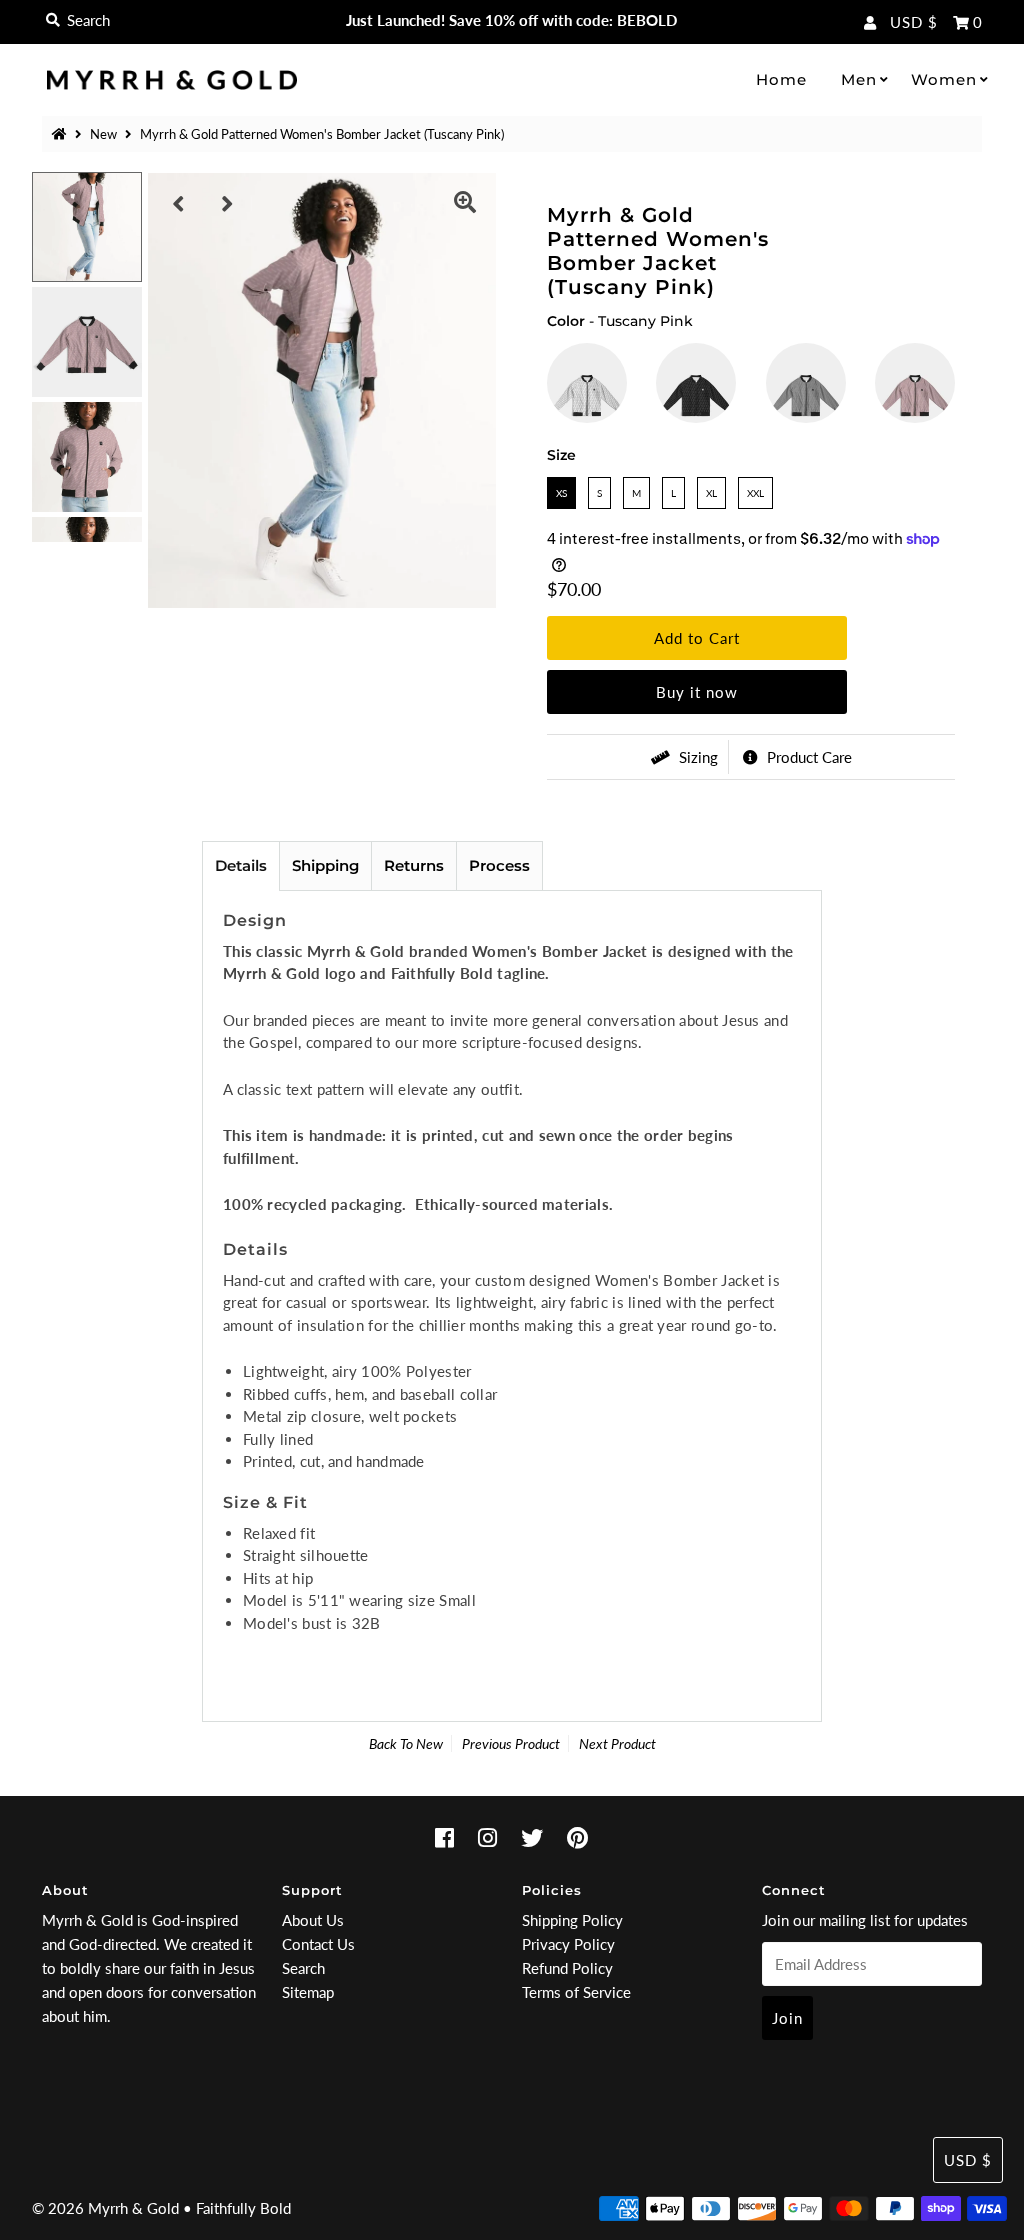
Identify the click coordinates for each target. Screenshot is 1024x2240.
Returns (414, 865)
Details (241, 865)
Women (944, 79)
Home (781, 79)
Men (859, 79)
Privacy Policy (568, 1944)
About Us (313, 1920)
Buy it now (697, 692)
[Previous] (179, 204)
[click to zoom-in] (465, 204)
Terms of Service (576, 1992)
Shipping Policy (572, 1920)
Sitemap (308, 1992)
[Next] (228, 204)
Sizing (696, 757)
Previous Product (511, 1743)
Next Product (617, 1743)
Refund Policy (567, 1968)
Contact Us (318, 1944)
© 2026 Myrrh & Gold (105, 2208)
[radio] (587, 383)
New (103, 134)
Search (303, 1968)
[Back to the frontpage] (62, 134)
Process (499, 865)
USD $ (914, 22)
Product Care (807, 757)
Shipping (325, 865)
